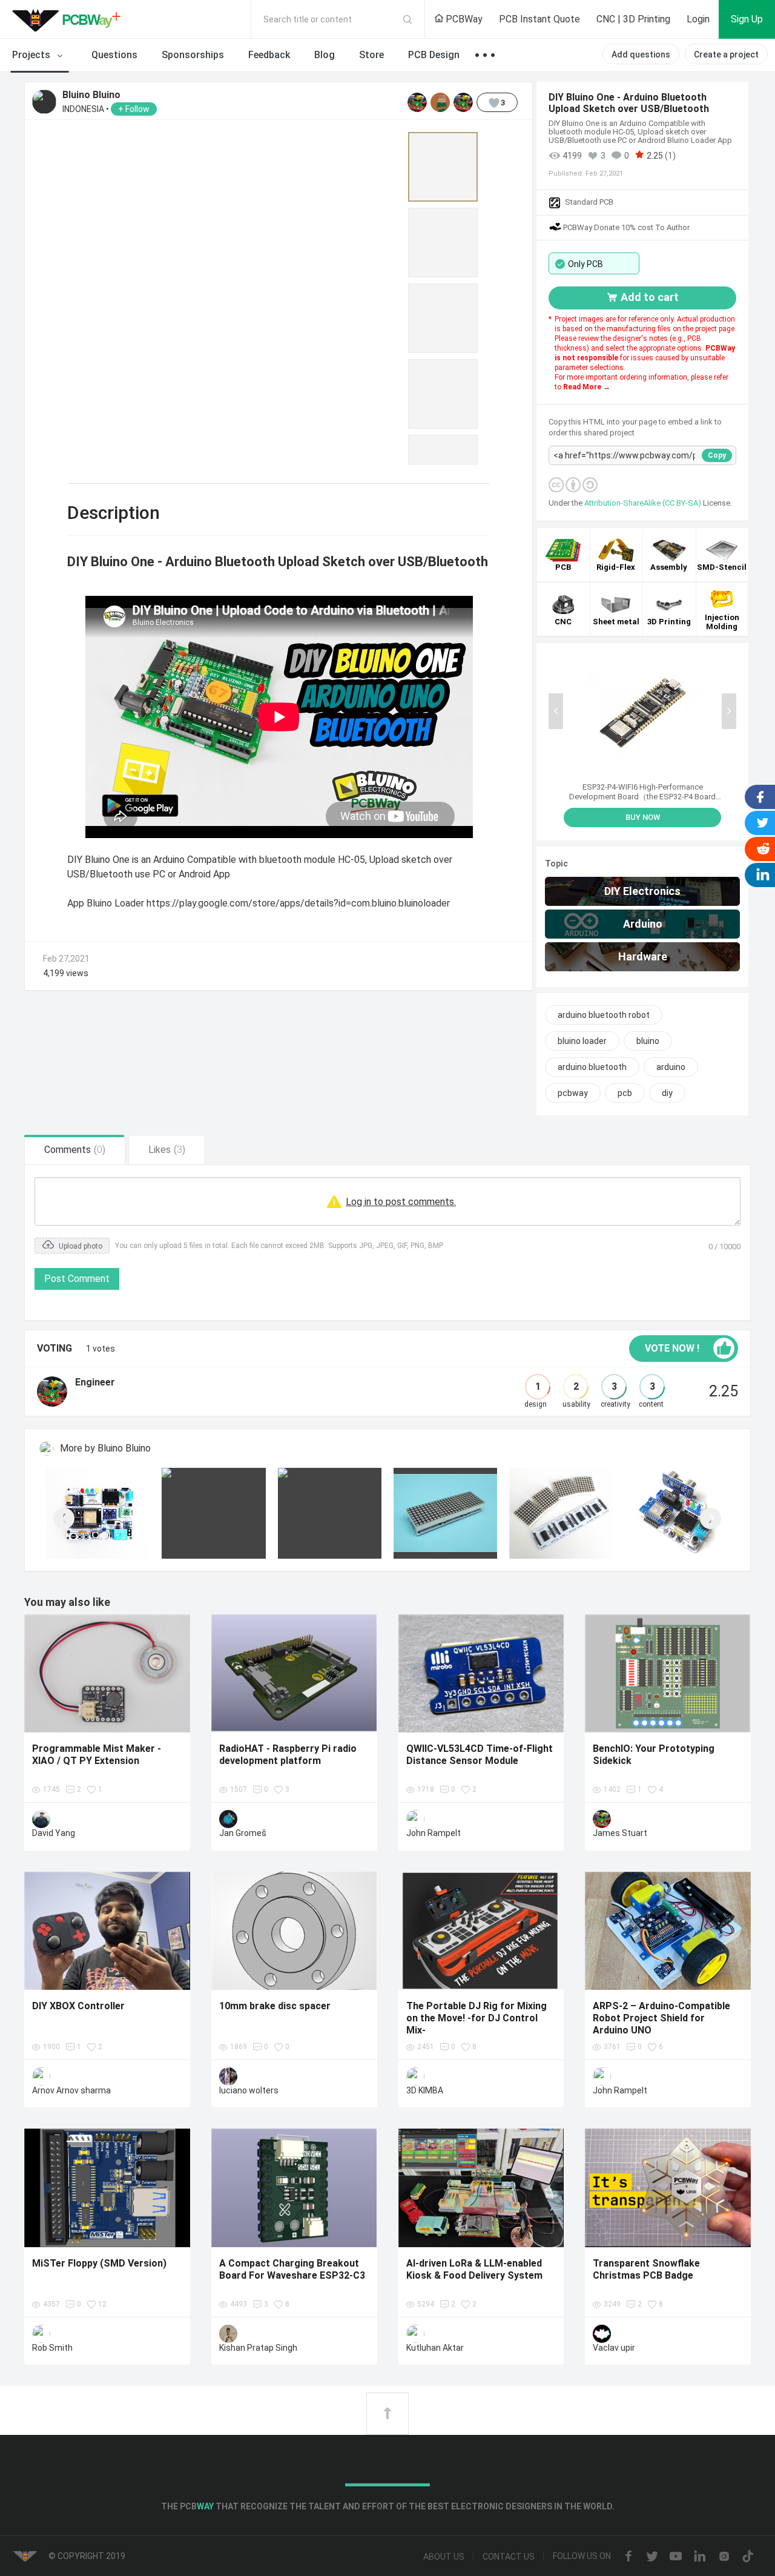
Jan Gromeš (243, 1833)
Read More (583, 387)
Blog (325, 55)
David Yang (54, 1833)
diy (667, 1093)
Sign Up (747, 19)
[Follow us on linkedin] (700, 2557)
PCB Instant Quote (539, 19)
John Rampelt (434, 1833)
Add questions (641, 54)
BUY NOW (643, 817)
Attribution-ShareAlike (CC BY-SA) (644, 503)
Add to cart (650, 297)
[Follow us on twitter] (652, 2557)
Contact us (509, 2557)
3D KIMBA (425, 2090)
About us (444, 2557)
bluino (648, 1041)
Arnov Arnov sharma (71, 2090)
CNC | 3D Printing (633, 19)
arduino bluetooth (592, 1067)
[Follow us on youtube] (676, 2557)
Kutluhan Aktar (435, 2348)
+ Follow (134, 109)
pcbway (573, 1093)
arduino (671, 1067)
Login (698, 19)
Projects (32, 55)
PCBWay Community (70, 19)
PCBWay (463, 19)
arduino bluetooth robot (604, 1015)
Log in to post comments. (401, 1202)
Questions (114, 55)
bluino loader (582, 1041)
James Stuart (620, 1833)
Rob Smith (52, 2348)
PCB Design (434, 55)
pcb (625, 1093)
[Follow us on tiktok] (748, 2557)
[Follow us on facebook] (628, 2557)
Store (371, 55)
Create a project (726, 54)
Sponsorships (193, 55)
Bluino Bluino (91, 95)
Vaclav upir (614, 2348)
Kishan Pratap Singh (258, 2348)
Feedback (269, 55)
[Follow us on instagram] (724, 2557)
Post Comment (77, 1279)
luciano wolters (249, 2090)
